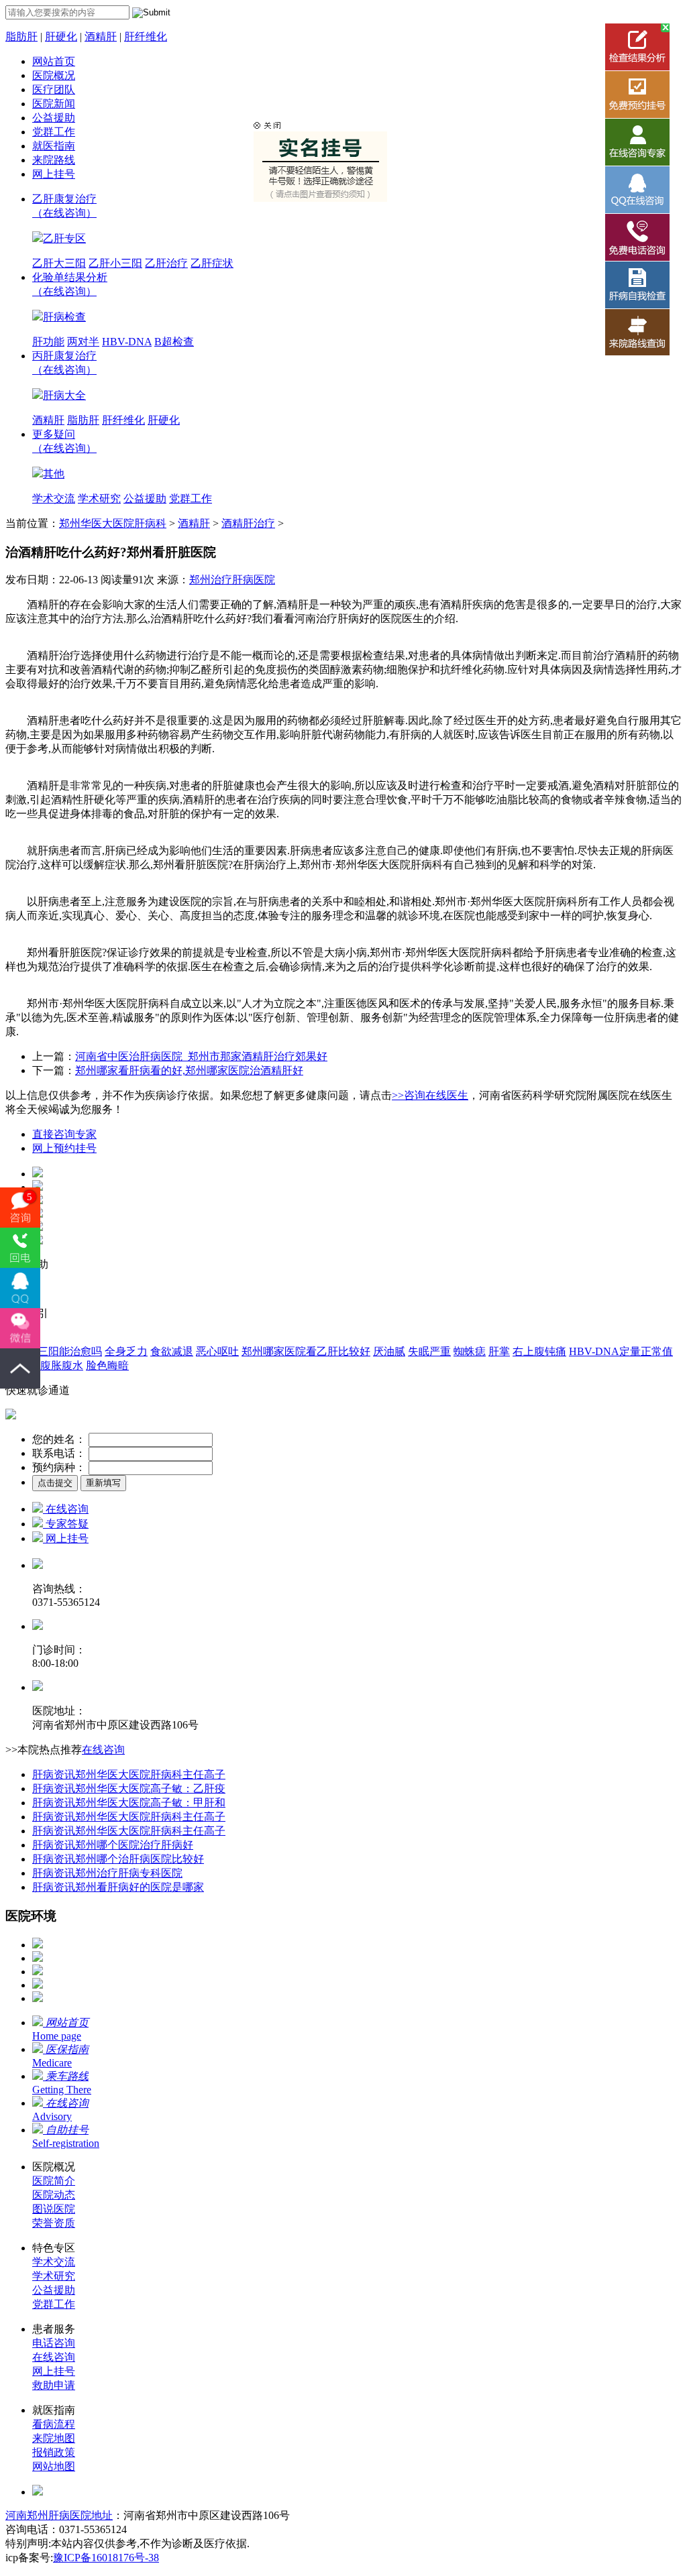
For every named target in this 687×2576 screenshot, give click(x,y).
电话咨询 (54, 2343)
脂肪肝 (21, 37)
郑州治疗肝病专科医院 (107, 1873)
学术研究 (99, 499)
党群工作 (54, 132)
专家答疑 (66, 1524)
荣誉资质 (54, 2223)
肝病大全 (64, 395)
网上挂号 (54, 174)
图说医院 (54, 2209)
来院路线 (54, 160)
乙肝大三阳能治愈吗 (54, 1351)
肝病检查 (64, 317)
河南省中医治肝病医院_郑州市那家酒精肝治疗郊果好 (201, 1056)
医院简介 (54, 2181)
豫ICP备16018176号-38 (106, 2558)
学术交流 (54, 499)
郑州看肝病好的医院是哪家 (118, 1887)
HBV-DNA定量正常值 (621, 1351)
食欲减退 (172, 1351)
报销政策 (54, 2452)
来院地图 (54, 2438)
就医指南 (54, 146)
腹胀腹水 (62, 1365)
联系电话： (59, 1453)
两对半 (83, 342)
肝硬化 (61, 37)
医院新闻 (54, 104)
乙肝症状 (212, 263)
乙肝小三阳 (115, 263)
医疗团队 (54, 90)
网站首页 (54, 61)
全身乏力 (126, 1351)
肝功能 (48, 342)
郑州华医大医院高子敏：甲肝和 (129, 1803)
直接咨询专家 (64, 1134)
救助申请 (54, 2385)
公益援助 (54, 118)
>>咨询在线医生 (430, 1095)
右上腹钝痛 (539, 1351)
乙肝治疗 (166, 263)
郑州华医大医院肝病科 (113, 523)
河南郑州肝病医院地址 (59, 2515)
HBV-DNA (127, 342)
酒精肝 (101, 37)
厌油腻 (389, 1351)
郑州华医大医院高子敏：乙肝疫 (129, 1789)
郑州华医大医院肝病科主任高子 (129, 1774)
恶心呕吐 (217, 1351)
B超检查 (174, 342)
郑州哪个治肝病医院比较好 (118, 1859)
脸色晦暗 (107, 1365)
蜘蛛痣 (470, 1351)
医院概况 (54, 75)
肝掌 (499, 1351)
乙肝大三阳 (59, 263)
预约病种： (59, 1467)
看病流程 (54, 2424)
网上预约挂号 (64, 1148)
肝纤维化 (146, 37)
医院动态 (54, 2195)
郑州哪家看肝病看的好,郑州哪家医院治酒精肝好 (189, 1070)
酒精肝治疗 (248, 523)
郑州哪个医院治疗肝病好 (113, 1845)
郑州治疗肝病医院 (232, 580)
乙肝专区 (64, 238)
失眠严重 (429, 1351)
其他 (54, 474)
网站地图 (54, 2466)
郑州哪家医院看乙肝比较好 (306, 1351)
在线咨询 (66, 1509)
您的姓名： (59, 1439)
